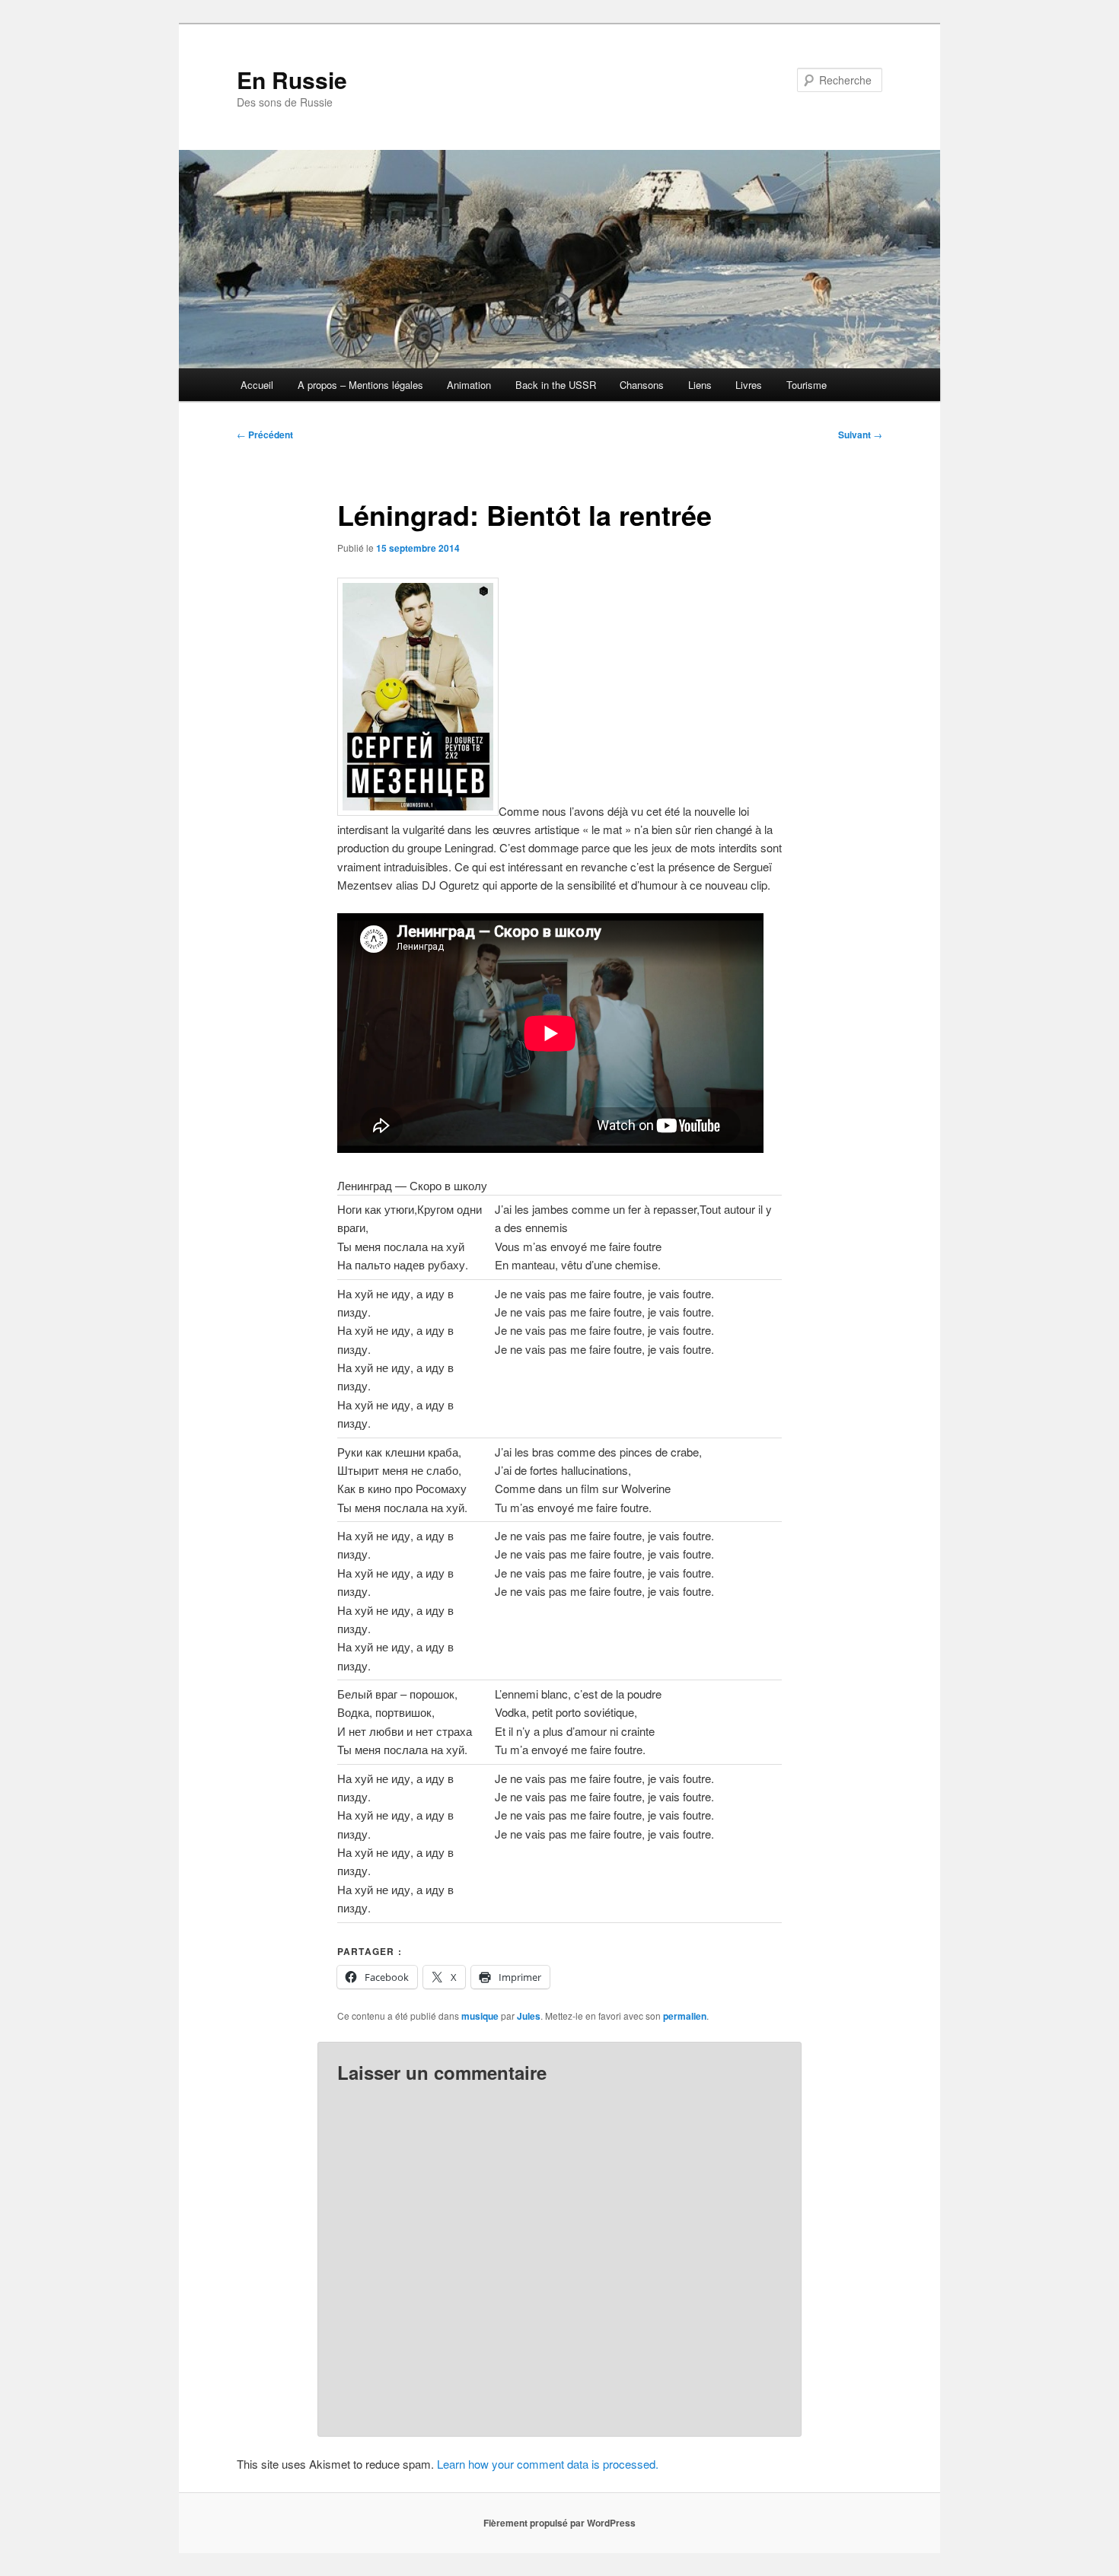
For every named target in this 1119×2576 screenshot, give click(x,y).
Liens (700, 385)
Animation (469, 385)
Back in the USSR (556, 385)
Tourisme (807, 385)
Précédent (265, 435)
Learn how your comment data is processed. (548, 2464)
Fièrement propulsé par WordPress (559, 2523)
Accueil (257, 385)
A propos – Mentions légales (360, 385)
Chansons (642, 385)
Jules (529, 2016)
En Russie (292, 80)
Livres (749, 385)
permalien (685, 2016)
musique (480, 2016)
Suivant (860, 435)
